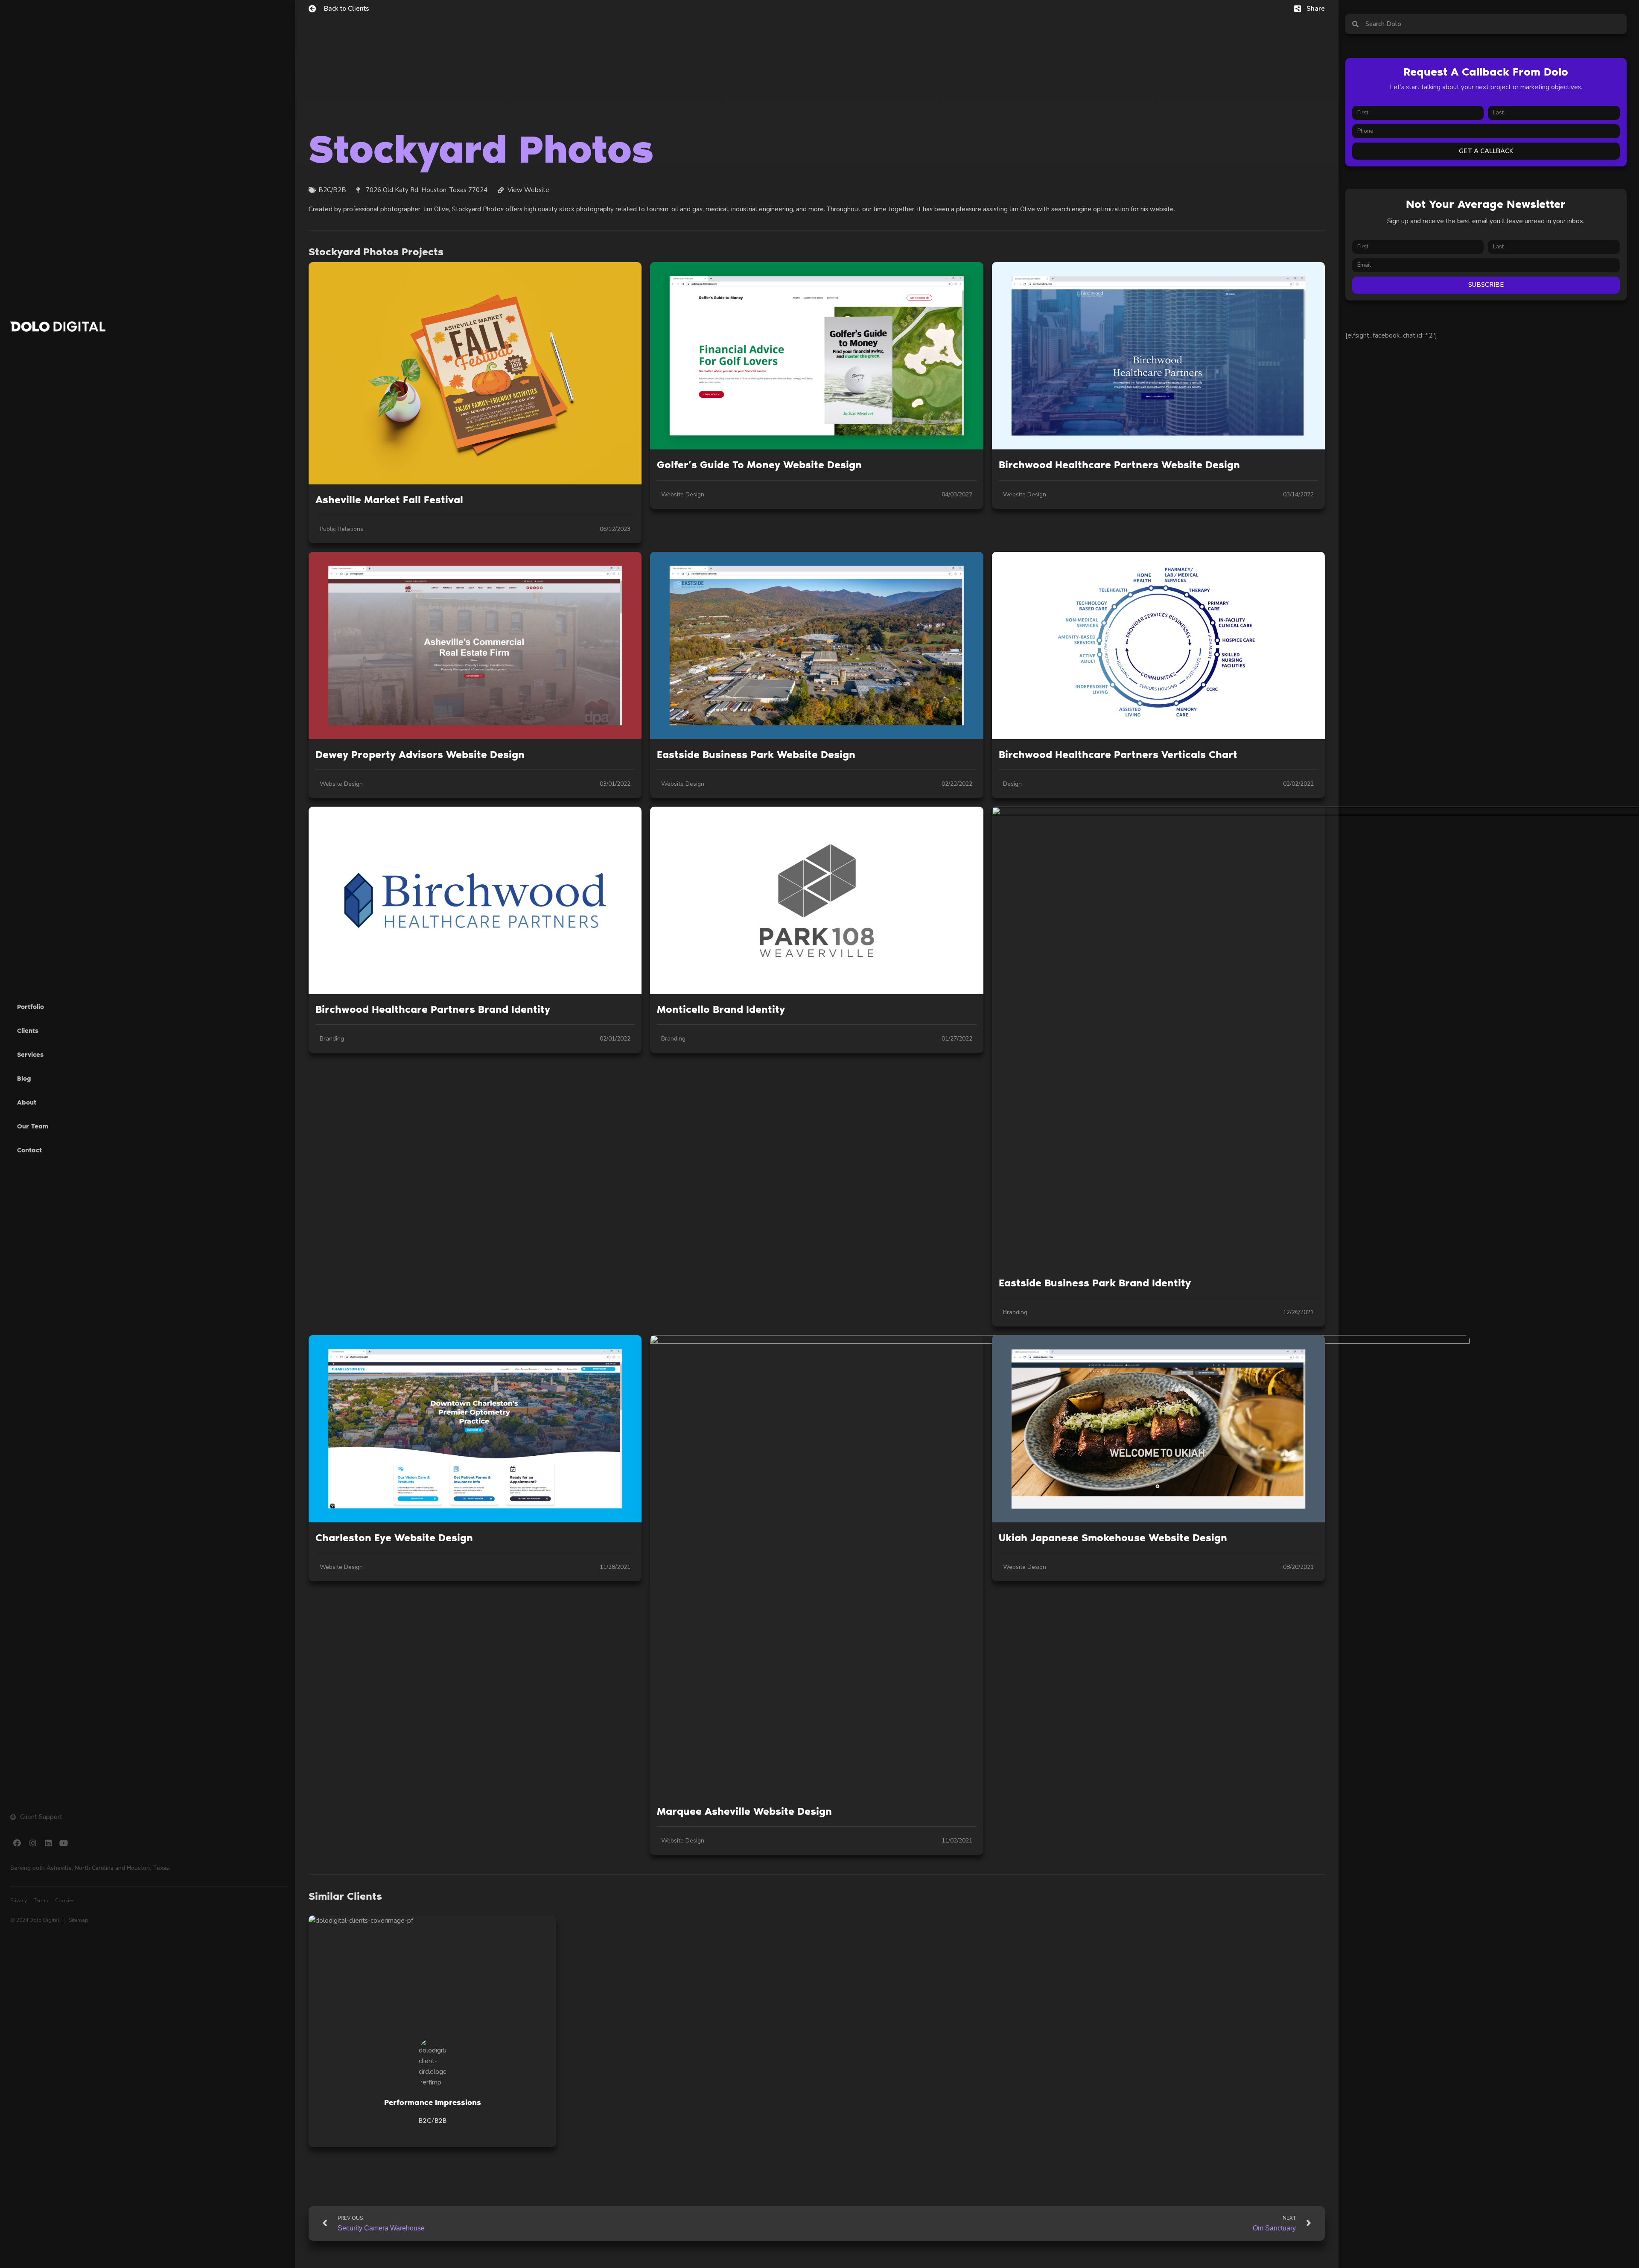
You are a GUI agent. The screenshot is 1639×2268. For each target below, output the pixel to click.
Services (30, 1055)
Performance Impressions (433, 2102)
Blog (24, 1079)
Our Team (33, 1126)
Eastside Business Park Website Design (756, 754)
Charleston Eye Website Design (394, 1538)
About (27, 1102)
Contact (29, 1150)
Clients (28, 1031)
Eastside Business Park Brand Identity (1095, 1283)
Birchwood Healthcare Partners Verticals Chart (1118, 754)
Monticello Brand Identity (721, 1009)
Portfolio (31, 1007)
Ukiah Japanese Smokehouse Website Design (1113, 1538)
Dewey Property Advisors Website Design (420, 754)
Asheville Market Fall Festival (389, 500)
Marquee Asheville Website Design (744, 1811)
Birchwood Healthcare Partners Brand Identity (433, 1009)
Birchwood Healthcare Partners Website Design (1119, 465)
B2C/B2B (433, 2121)
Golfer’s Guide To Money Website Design (759, 465)
